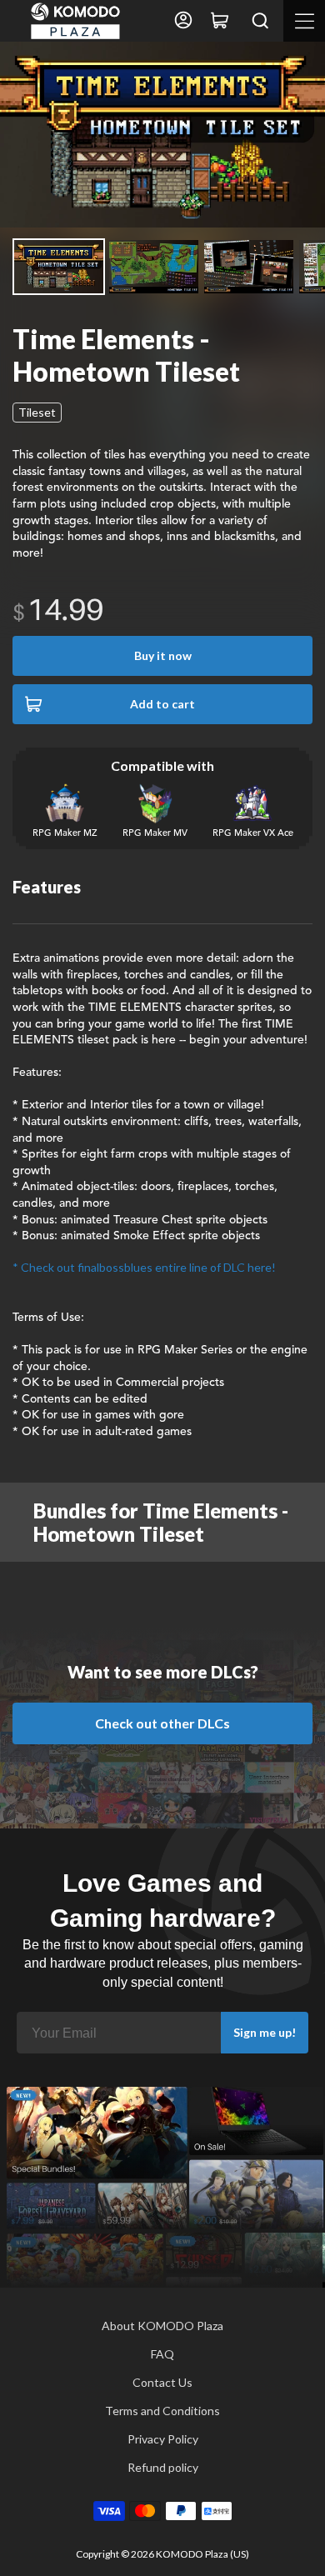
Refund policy (163, 2467)
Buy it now (163, 655)
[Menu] (304, 21)
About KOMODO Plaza (162, 2326)
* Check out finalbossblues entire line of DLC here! (144, 1267)
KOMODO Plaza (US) (202, 2554)
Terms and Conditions (162, 2411)
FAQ (162, 2354)
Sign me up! (265, 2032)
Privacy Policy (163, 2439)
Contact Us (162, 2382)
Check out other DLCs (162, 1723)
